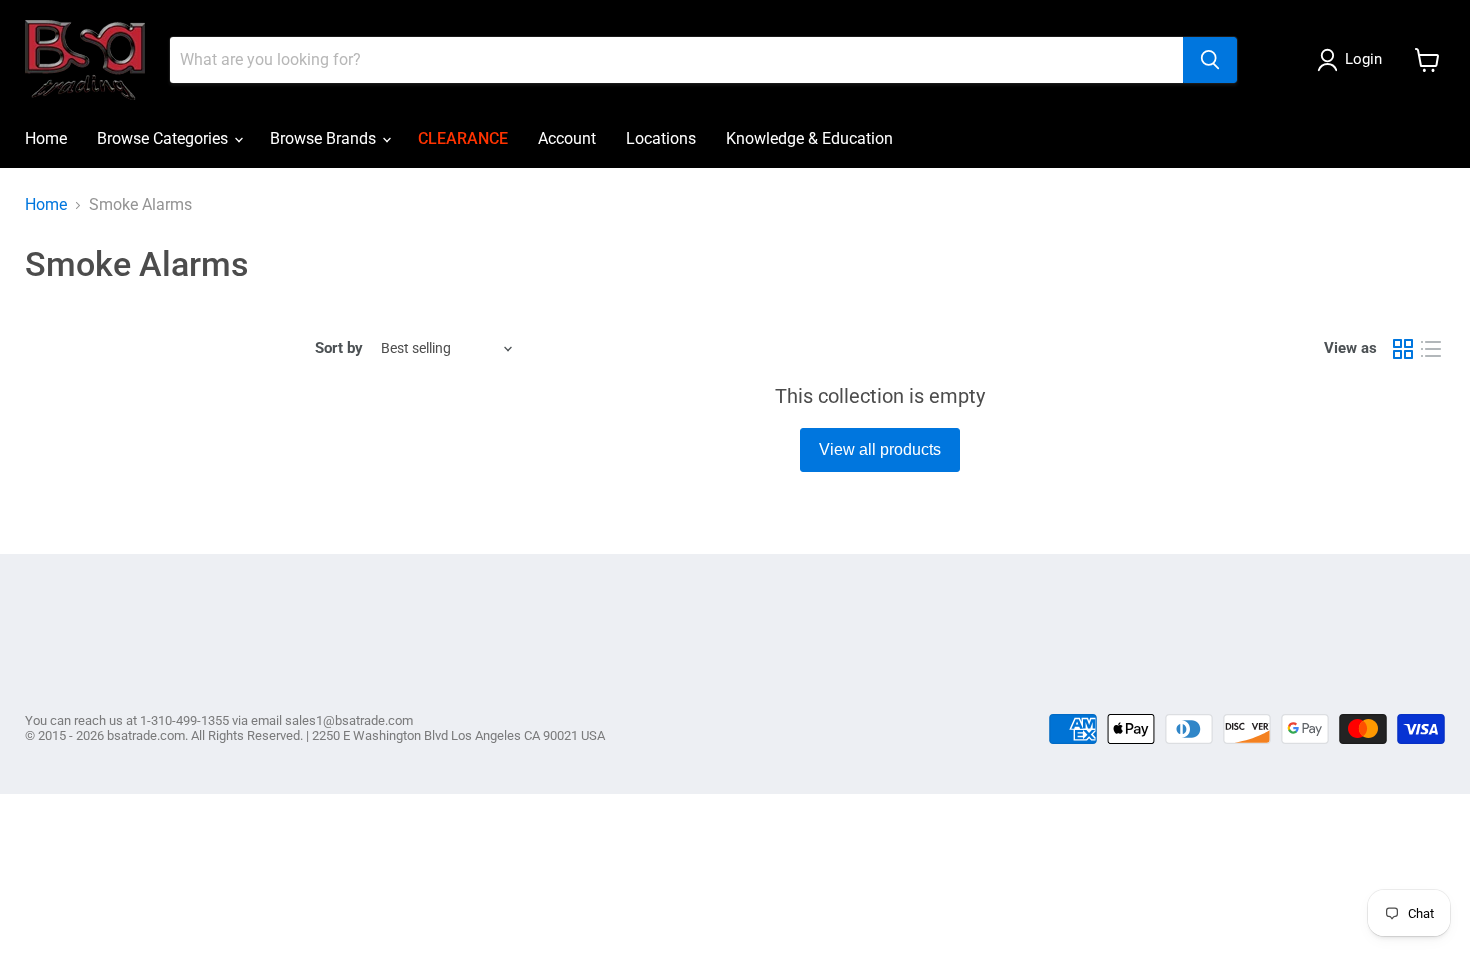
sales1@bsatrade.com (349, 720)
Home (46, 138)
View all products (880, 449)
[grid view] (1403, 349)
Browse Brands (325, 138)
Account (567, 138)
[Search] (1210, 60)
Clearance (463, 138)
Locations (661, 138)
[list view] (1431, 349)
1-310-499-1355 (184, 720)
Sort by (339, 348)
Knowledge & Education (809, 138)
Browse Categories (164, 138)
